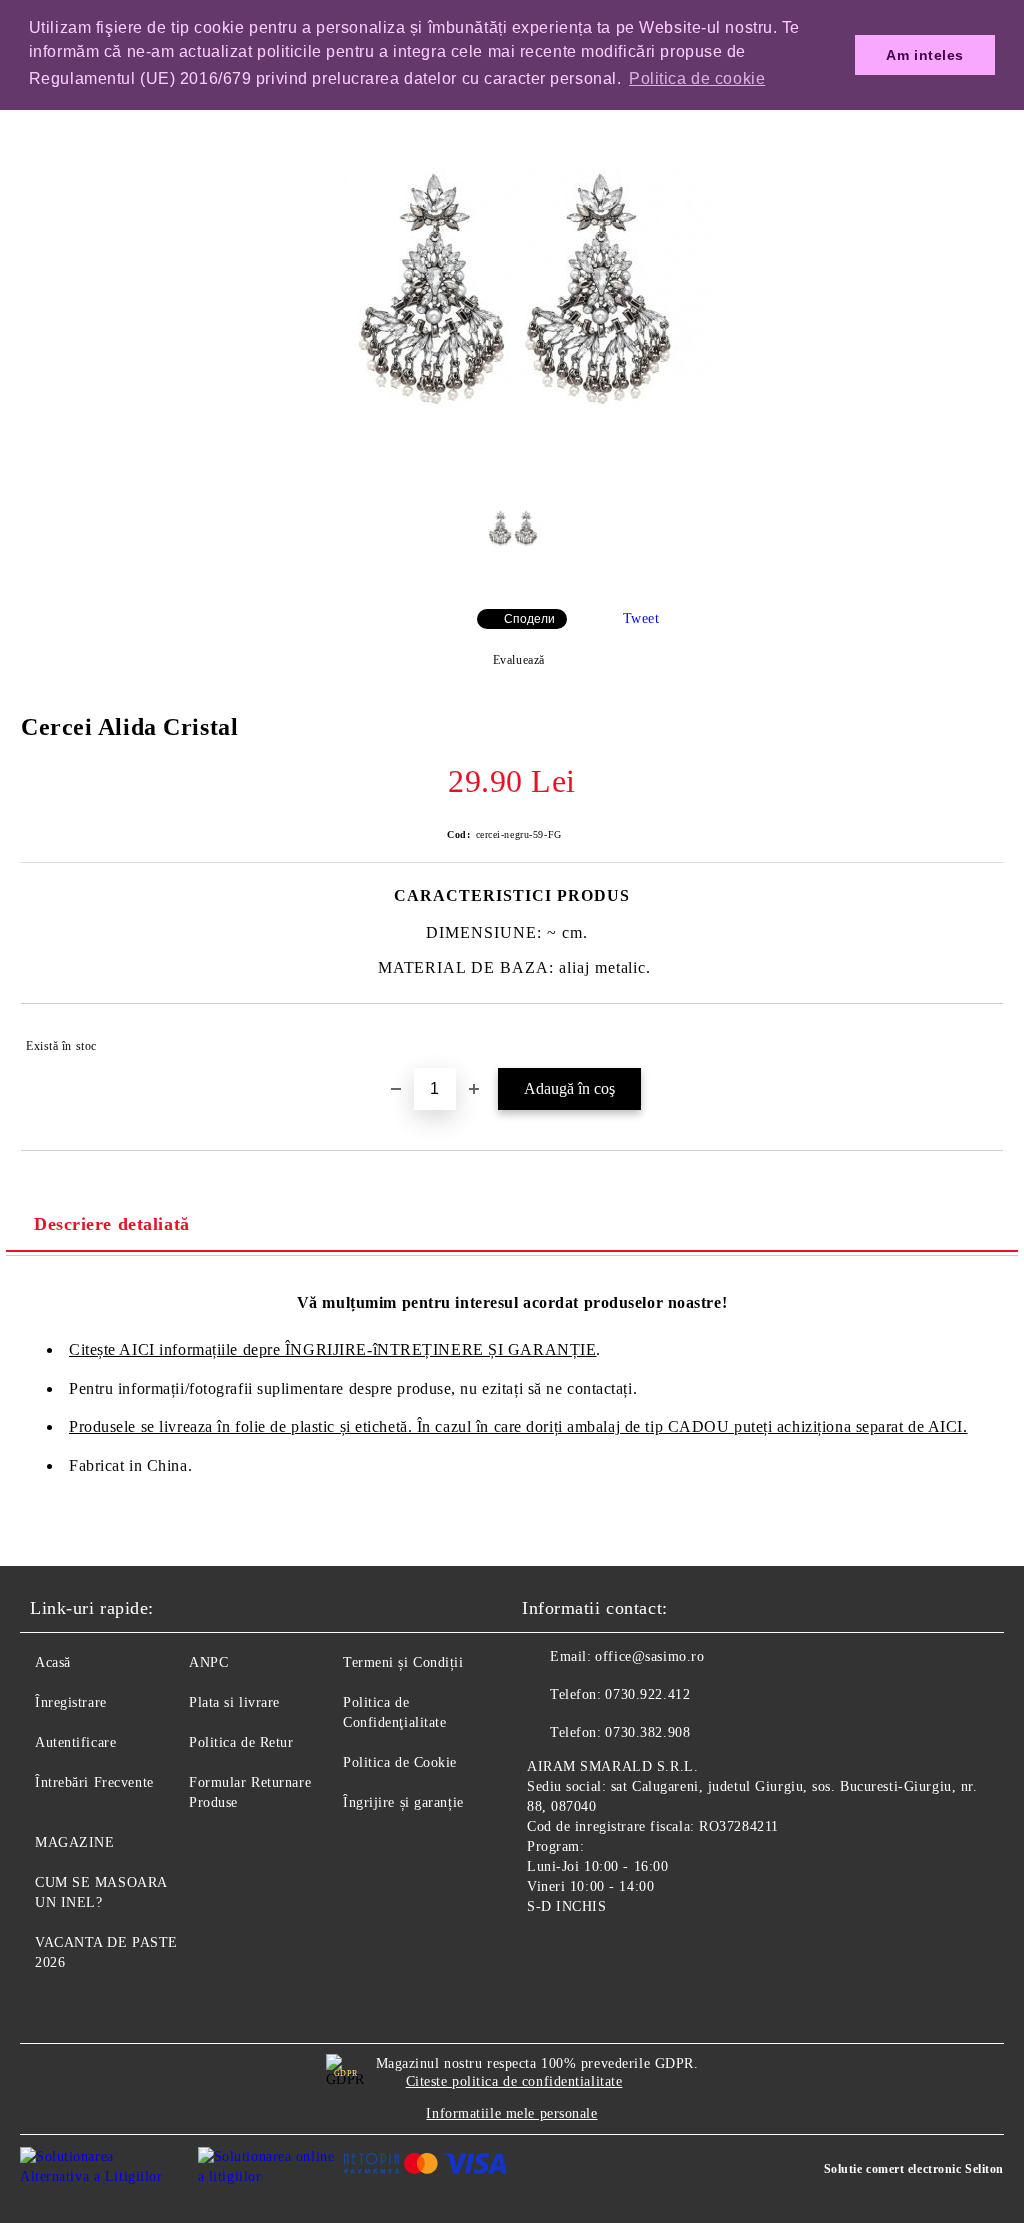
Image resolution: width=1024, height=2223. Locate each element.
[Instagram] (592, 1953)
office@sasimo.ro (649, 1656)
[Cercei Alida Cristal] (512, 470)
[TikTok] (636, 1953)
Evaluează (519, 660)
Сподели (529, 619)
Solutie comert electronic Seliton (914, 2169)
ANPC (208, 1662)
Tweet (641, 618)
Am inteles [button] (925, 55)
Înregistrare (71, 1702)
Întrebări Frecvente (94, 1782)
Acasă (53, 1662)
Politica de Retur (241, 1742)
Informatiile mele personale (511, 2113)
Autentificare (75, 1742)
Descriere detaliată (112, 1224)
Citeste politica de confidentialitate (514, 2081)
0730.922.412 (647, 1694)
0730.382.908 (647, 1732)
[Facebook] (548, 1953)
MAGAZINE (74, 1842)
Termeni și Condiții (403, 1662)
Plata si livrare (234, 1702)
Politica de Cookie (400, 1762)
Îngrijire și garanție (403, 1802)
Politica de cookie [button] (697, 78)
